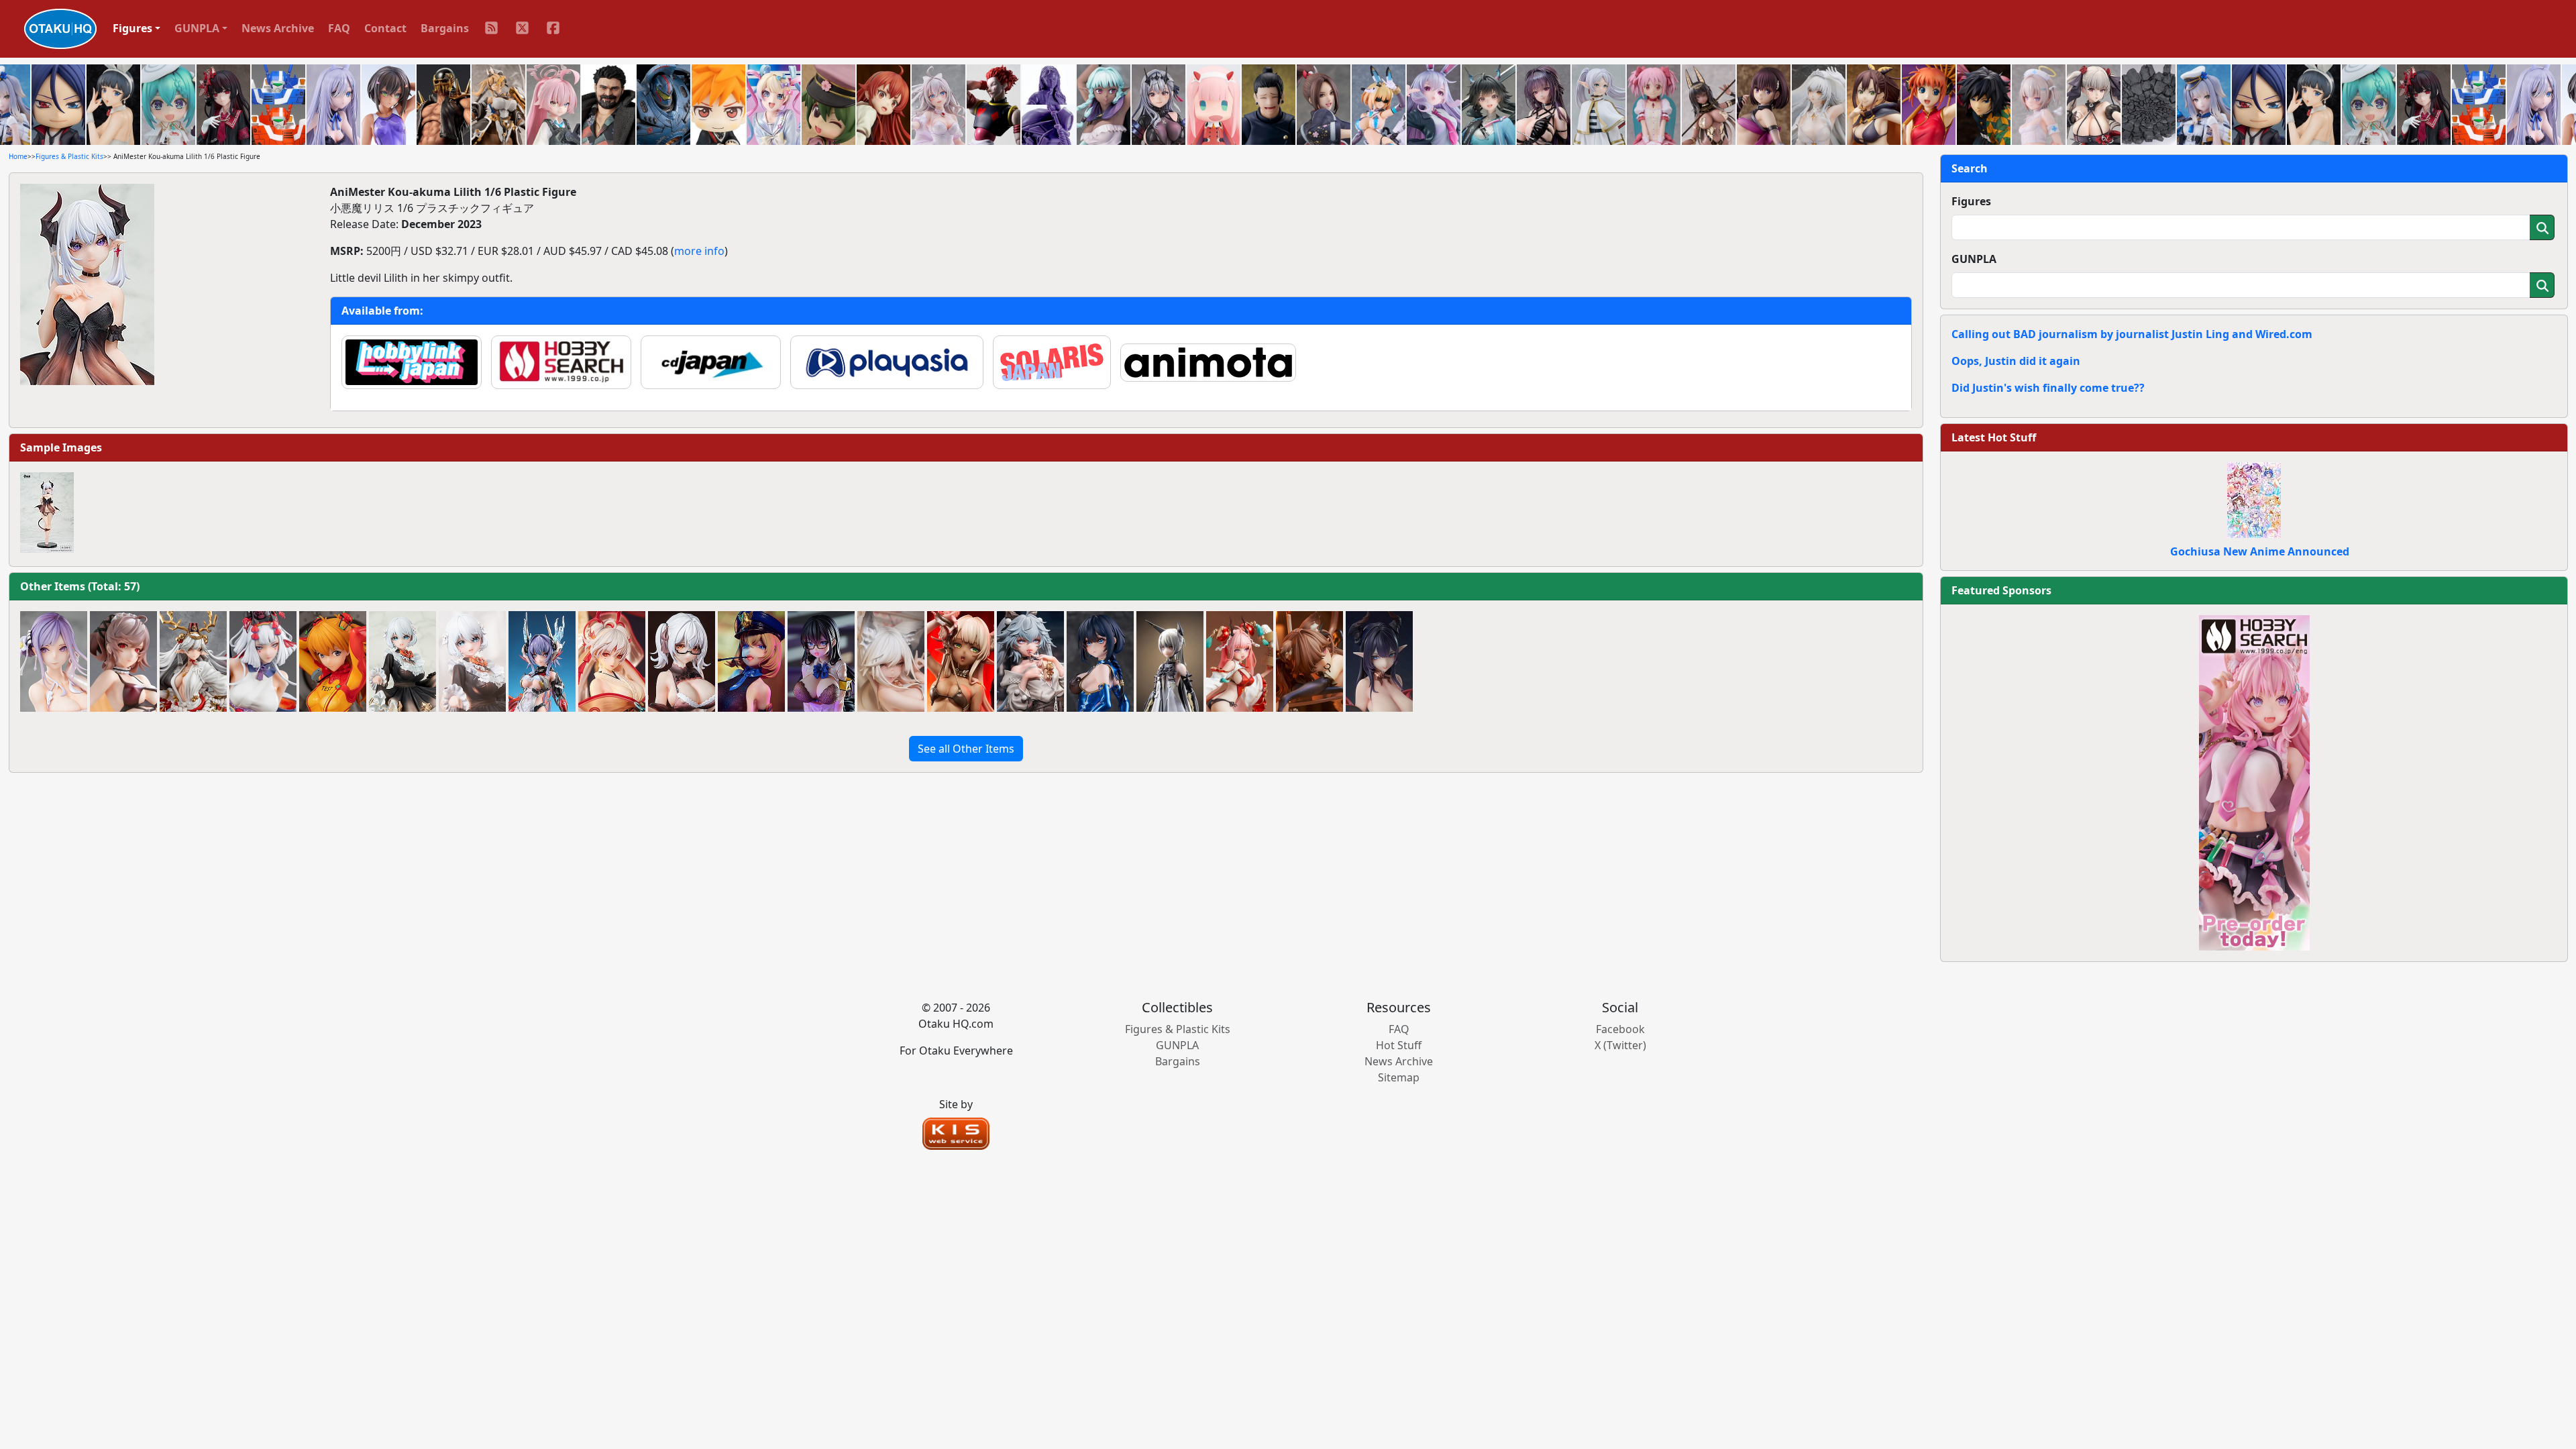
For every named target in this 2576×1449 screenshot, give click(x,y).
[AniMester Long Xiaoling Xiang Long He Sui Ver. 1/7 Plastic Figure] (1240, 661)
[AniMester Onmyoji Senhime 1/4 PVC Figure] (263, 661)
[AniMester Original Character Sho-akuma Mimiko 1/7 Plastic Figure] (961, 661)
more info (699, 251)
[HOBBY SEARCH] (2254, 782)
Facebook (1620, 1029)
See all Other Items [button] (966, 749)
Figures (1971, 201)
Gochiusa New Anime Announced (2260, 551)
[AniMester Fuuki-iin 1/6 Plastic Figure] (821, 661)
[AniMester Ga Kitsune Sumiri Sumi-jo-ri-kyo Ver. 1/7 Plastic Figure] (891, 661)
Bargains (445, 28)
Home (18, 156)
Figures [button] (132, 28)
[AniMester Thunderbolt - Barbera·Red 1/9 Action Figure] (542, 661)
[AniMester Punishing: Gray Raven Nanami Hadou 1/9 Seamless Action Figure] (1170, 661)
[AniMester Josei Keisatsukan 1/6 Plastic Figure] (751, 661)
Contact (385, 28)
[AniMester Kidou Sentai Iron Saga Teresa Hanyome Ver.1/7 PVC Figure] (54, 661)
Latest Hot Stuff (1994, 437)
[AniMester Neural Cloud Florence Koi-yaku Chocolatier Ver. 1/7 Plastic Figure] (1030, 661)
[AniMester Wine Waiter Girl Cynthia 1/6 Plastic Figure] (682, 661)
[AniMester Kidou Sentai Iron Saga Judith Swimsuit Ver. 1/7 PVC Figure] (123, 661)
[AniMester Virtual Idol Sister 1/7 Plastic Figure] (402, 661)
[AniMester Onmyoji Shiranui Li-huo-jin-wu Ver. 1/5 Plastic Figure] (612, 661)
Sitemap (1399, 1077)
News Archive (278, 28)
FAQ (339, 28)
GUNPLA (1974, 259)
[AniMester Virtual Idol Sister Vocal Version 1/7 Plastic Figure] (472, 661)
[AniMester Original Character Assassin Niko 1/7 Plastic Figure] (1309, 661)
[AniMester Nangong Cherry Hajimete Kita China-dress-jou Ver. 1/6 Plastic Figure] (1100, 661)
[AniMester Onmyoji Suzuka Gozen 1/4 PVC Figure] (193, 661)
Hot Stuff (1399, 1045)
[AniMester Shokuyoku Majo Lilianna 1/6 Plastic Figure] (1379, 661)
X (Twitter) (1620, 1045)
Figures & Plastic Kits (69, 156)
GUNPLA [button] (197, 28)
